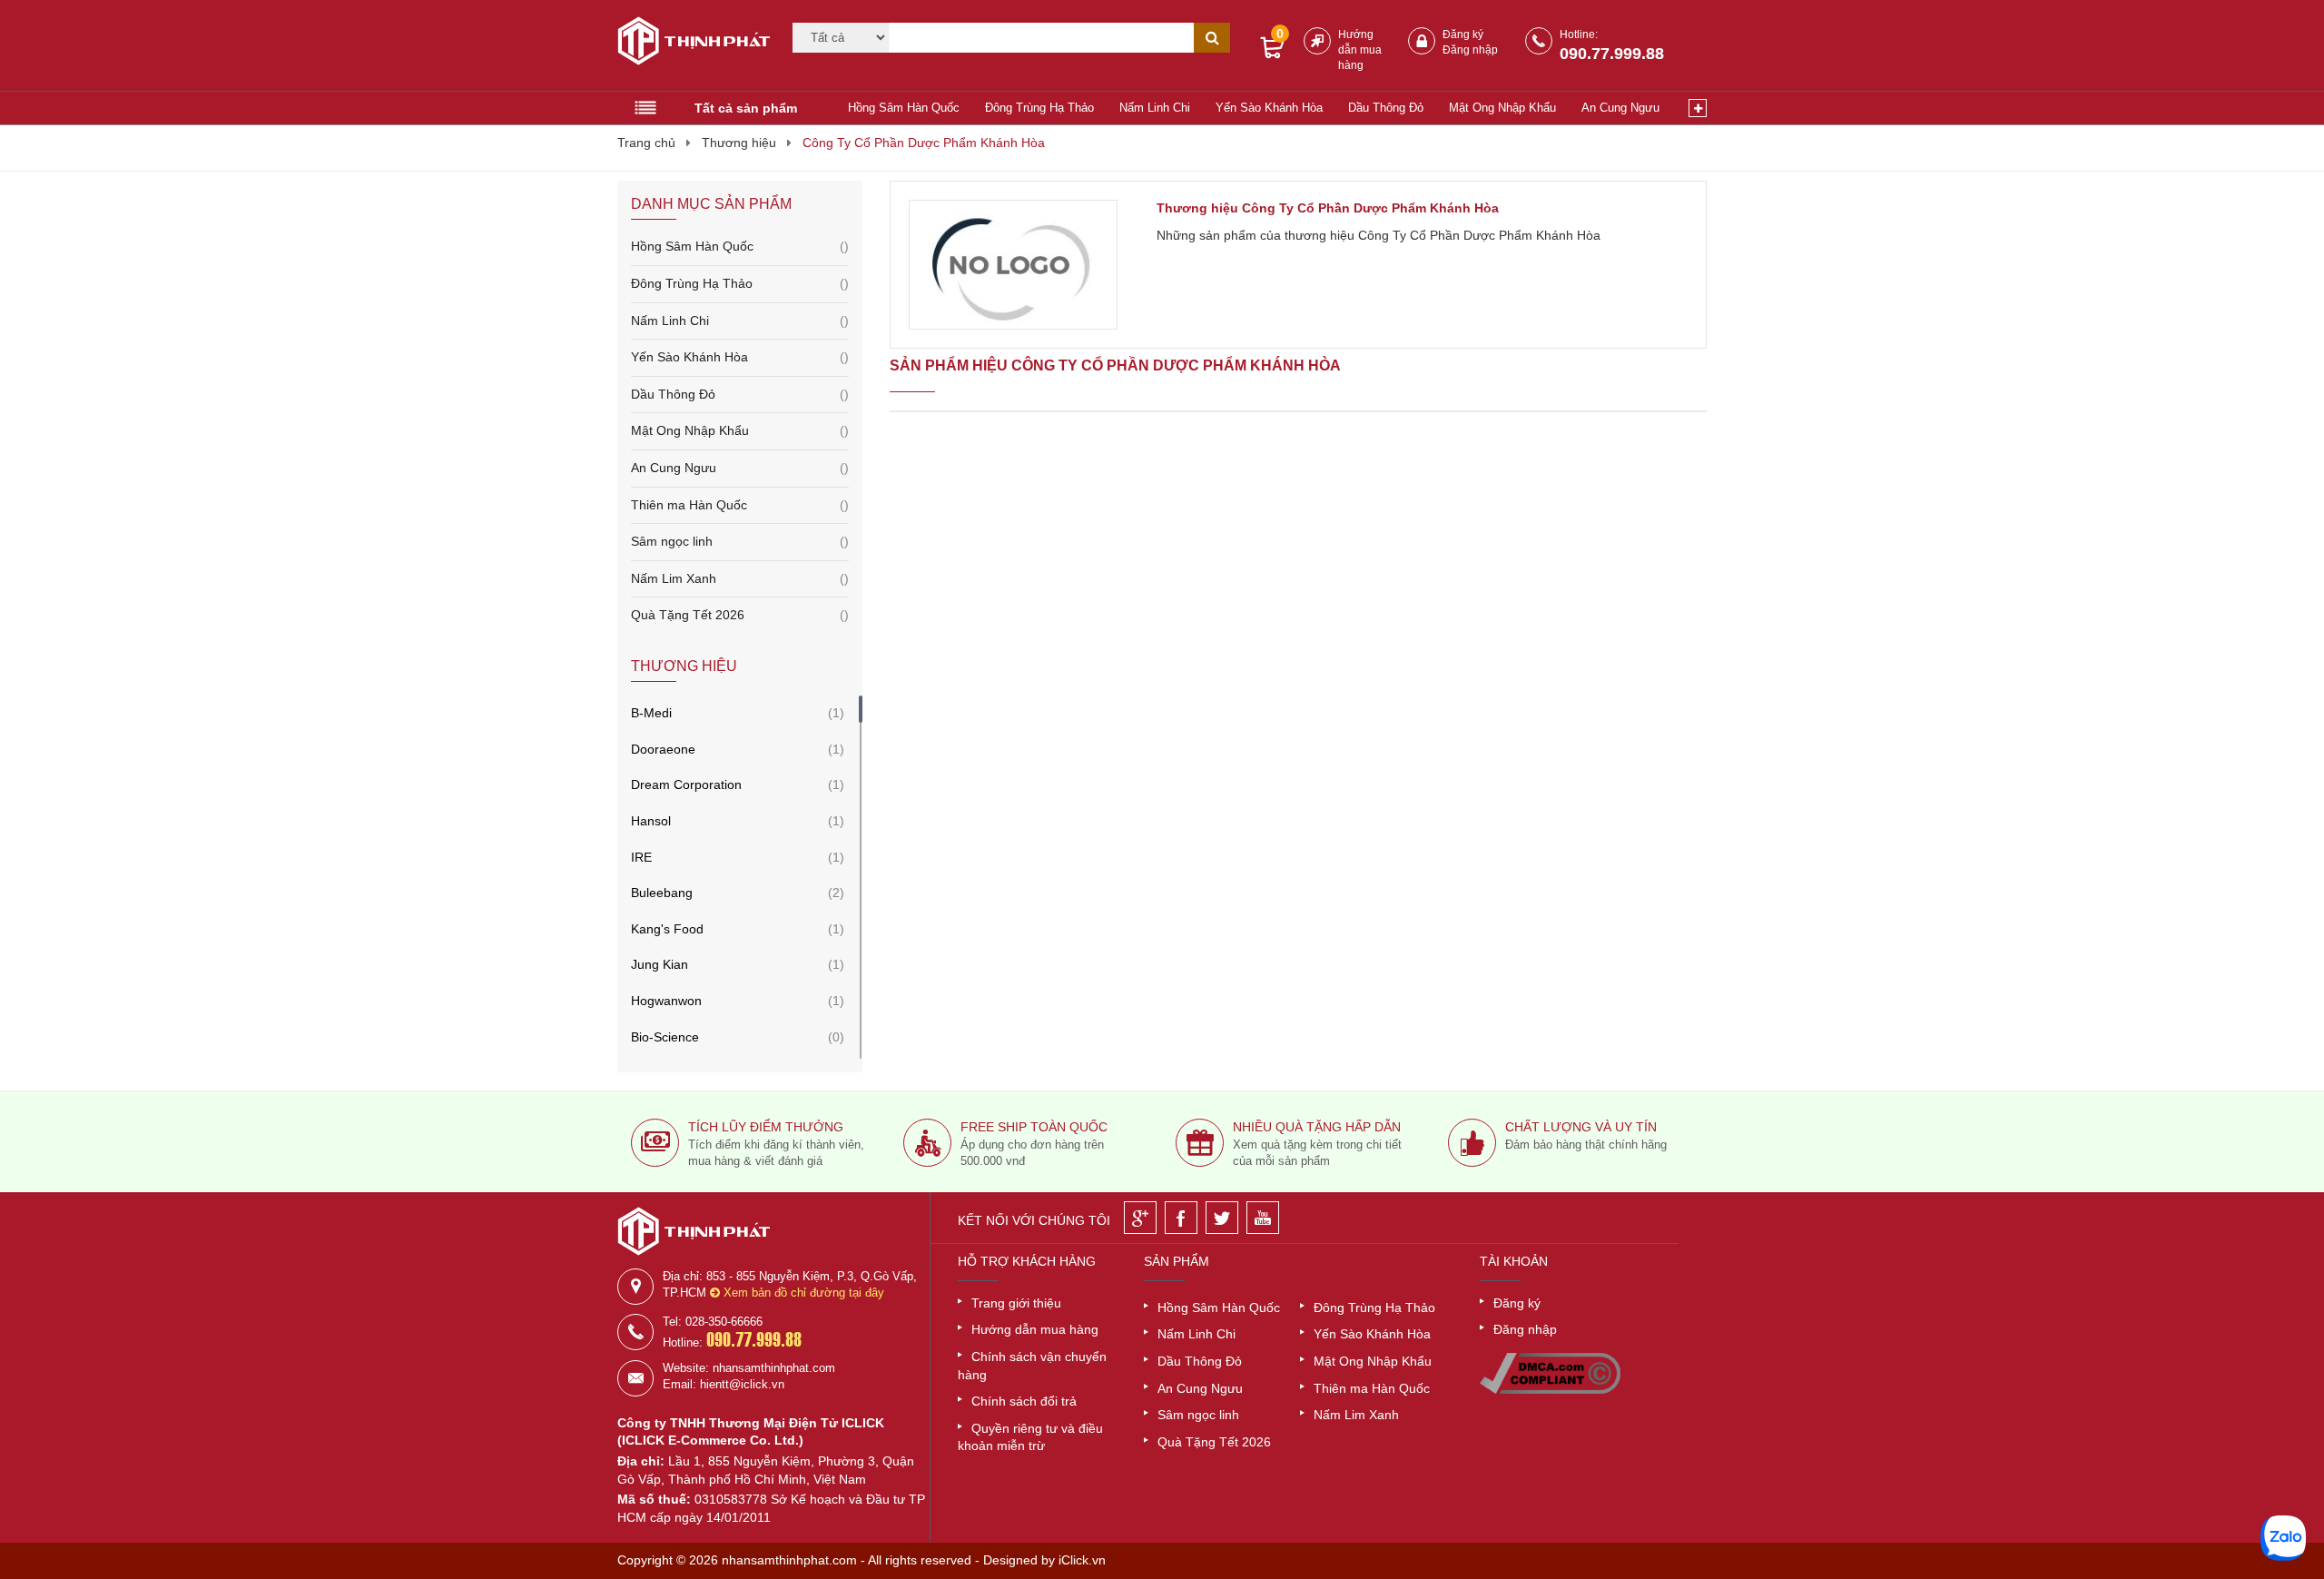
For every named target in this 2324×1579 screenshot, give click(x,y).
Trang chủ (646, 143)
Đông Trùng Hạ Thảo (1039, 108)
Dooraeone (663, 749)
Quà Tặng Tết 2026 (740, 615)
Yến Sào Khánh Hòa (1269, 108)
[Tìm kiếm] (1212, 38)
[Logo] (688, 44)
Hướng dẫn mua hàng (1360, 50)
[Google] (1140, 1218)
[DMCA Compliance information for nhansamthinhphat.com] (1550, 1389)
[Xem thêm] (1698, 108)
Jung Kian (660, 964)
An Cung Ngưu (1620, 108)
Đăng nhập (1470, 50)
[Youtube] (1263, 1218)
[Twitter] (1222, 1218)
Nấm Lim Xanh (740, 578)
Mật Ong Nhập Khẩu (1502, 108)
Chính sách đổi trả (1024, 1401)
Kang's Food (667, 929)
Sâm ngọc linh (740, 541)
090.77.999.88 (1612, 54)
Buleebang (662, 893)
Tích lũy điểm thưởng (766, 1127)
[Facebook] (1181, 1218)
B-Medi (651, 713)
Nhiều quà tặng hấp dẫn (1317, 1127)
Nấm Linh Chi (1155, 108)
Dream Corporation (686, 785)
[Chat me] (2283, 1538)
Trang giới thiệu (1016, 1303)
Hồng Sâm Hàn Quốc (904, 108)
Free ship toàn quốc (1034, 1127)
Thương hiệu (739, 143)
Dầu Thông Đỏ (1386, 108)
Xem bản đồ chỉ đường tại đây (802, 1293)
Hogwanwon (666, 1001)
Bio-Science (665, 1037)
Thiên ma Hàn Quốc (740, 505)
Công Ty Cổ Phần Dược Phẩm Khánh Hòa (924, 143)
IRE (641, 857)
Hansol (651, 821)
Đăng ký (1463, 35)
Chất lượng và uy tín (1581, 1127)
